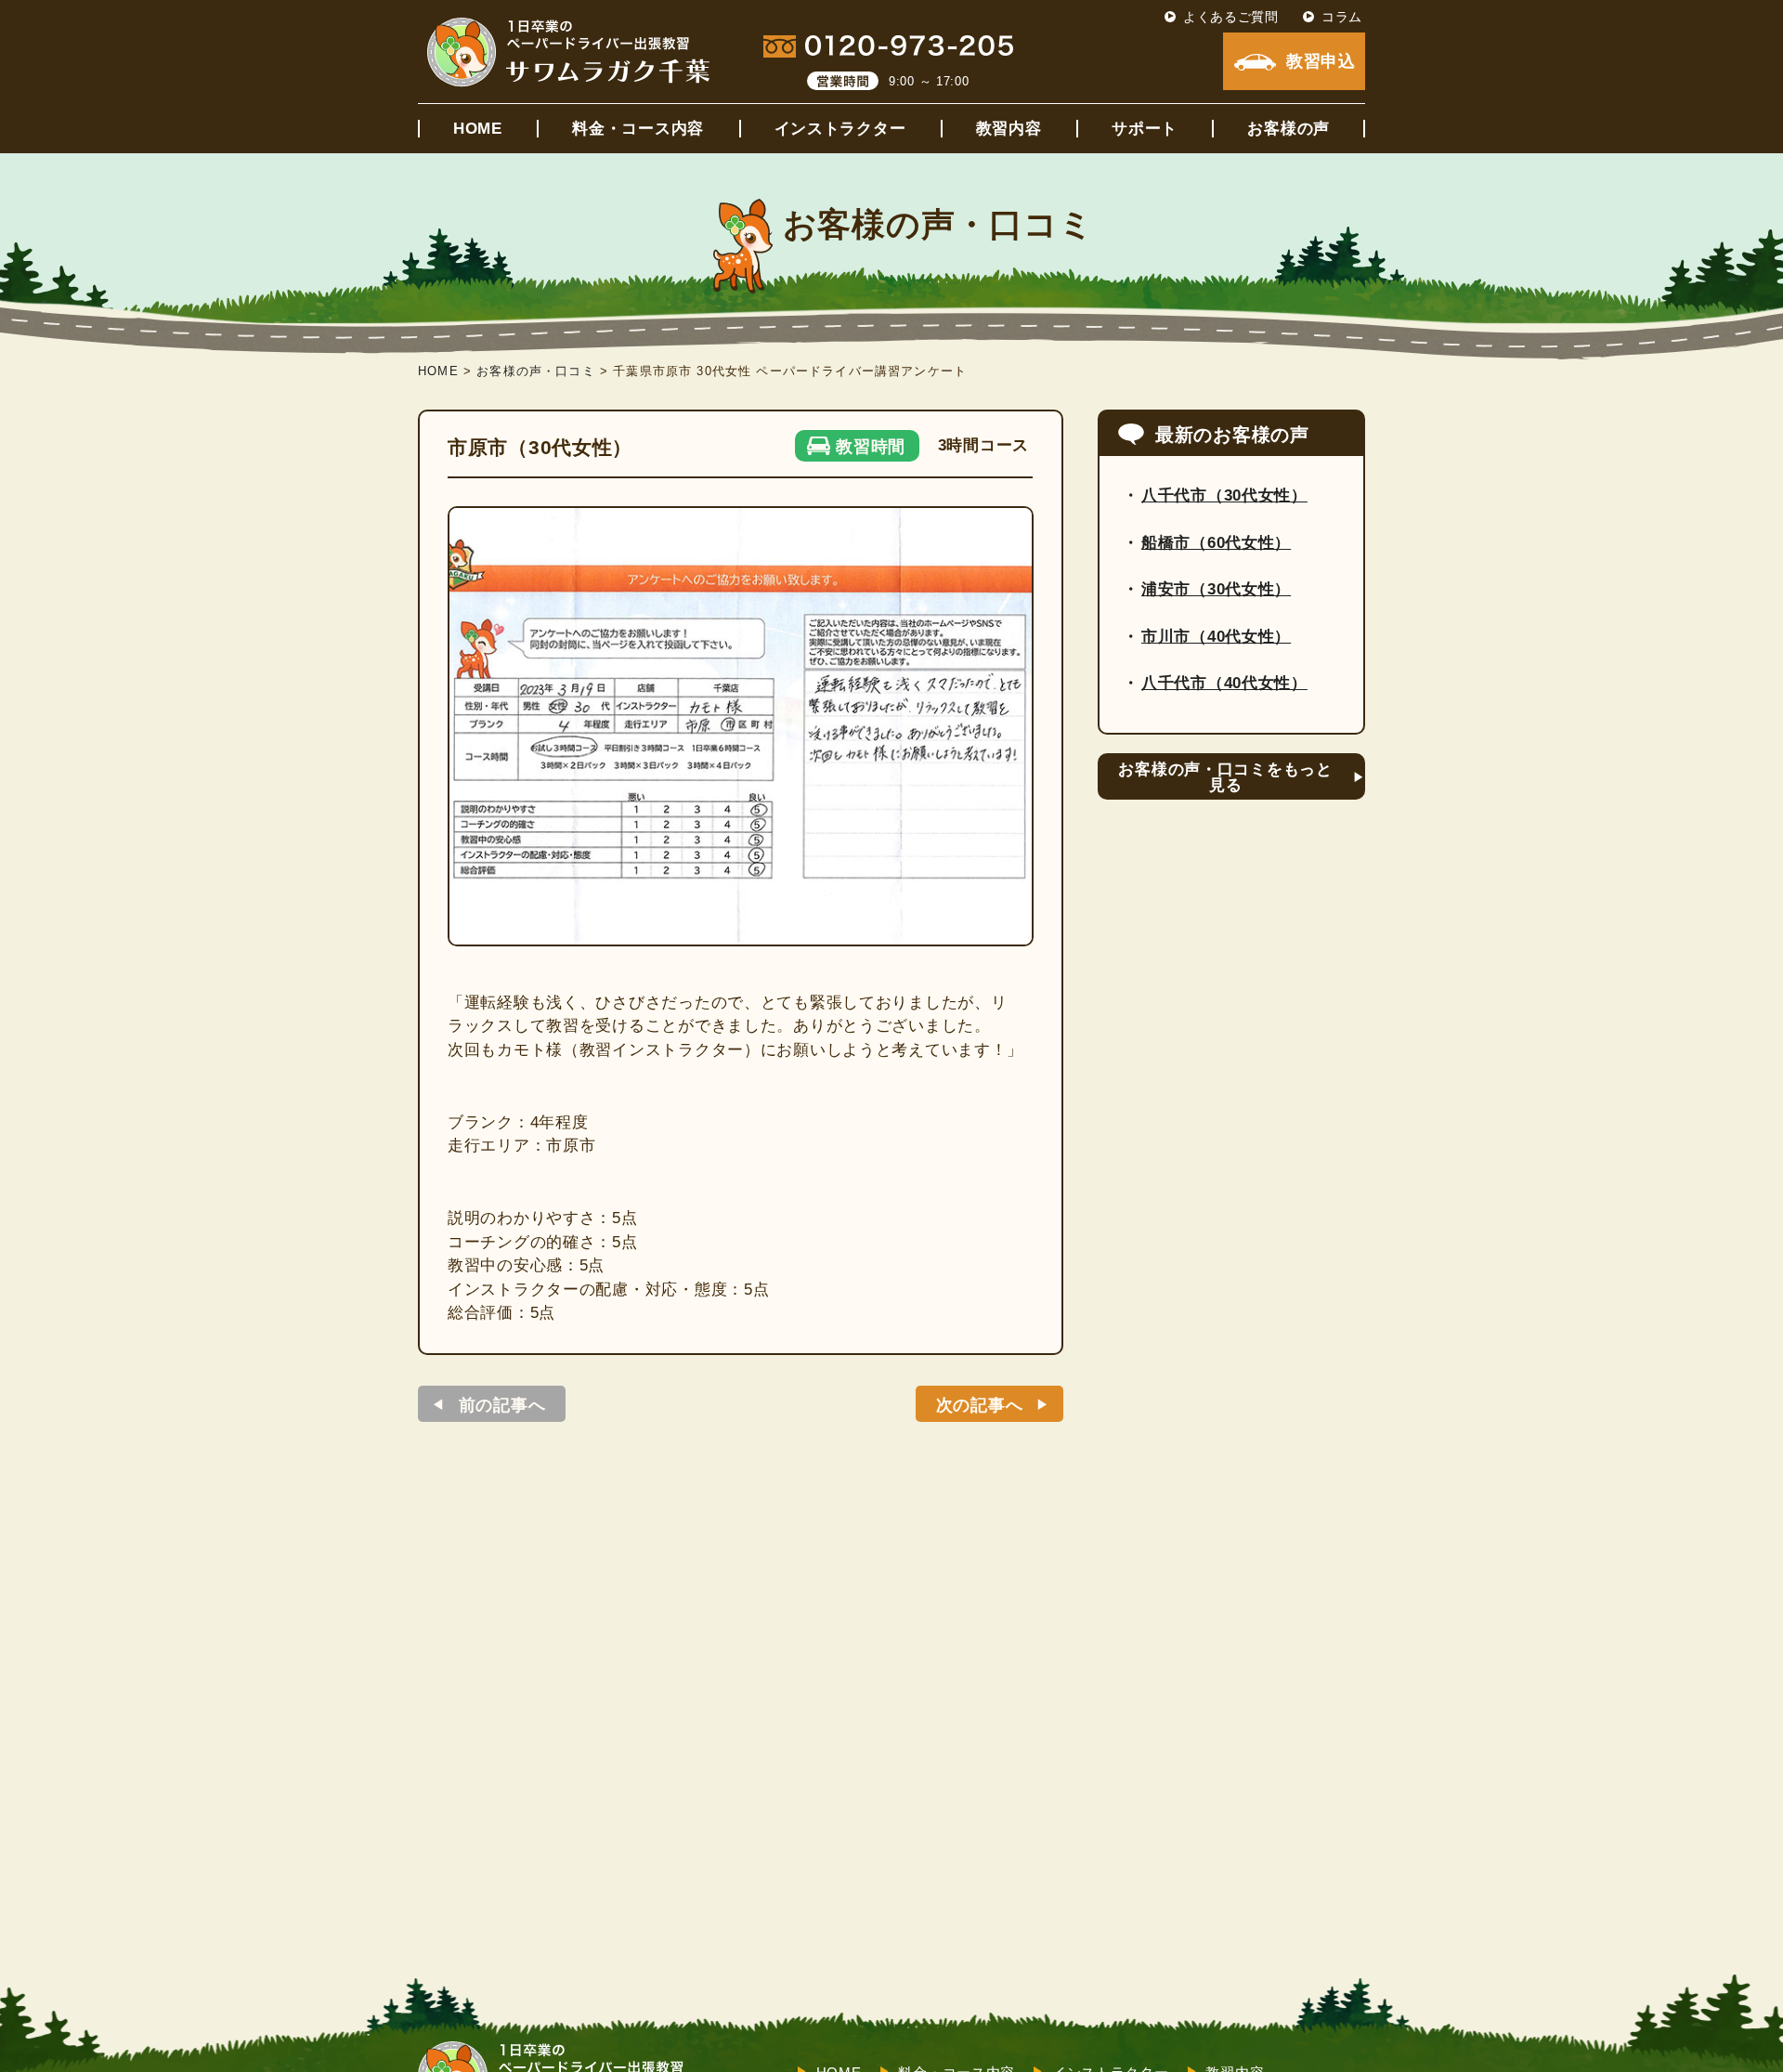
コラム (1342, 17)
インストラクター (840, 129)
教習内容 (1009, 129)
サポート (1145, 129)
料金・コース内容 (638, 129)
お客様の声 (1288, 129)
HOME (478, 129)
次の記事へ (980, 1405)
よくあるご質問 (1231, 17)
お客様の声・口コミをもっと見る (1225, 777)
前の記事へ (502, 1405)
